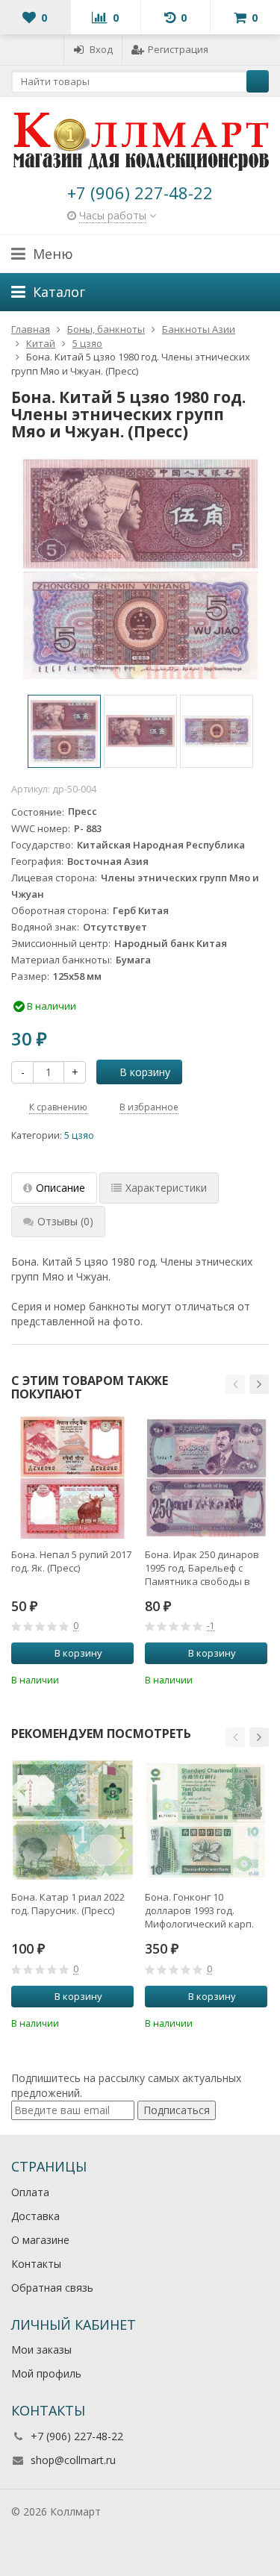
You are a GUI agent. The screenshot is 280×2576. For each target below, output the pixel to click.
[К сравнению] (102, 1678)
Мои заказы (41, 2350)
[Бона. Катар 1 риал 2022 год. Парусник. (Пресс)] (72, 1820)
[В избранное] (125, 1678)
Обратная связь (52, 2288)
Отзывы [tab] (65, 1221)
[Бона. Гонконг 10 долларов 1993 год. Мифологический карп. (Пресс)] (206, 1820)
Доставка (35, 2216)
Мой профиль (46, 2373)
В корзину (145, 1072)
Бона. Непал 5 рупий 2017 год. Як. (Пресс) (71, 1561)
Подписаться (177, 2110)
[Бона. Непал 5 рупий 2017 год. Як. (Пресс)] (72, 1478)
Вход (101, 49)
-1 (211, 1626)
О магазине (40, 2240)
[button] (235, 1384)
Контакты (36, 2264)
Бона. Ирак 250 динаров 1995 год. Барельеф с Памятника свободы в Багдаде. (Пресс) (202, 1568)
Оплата (30, 2192)
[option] (64, 731)
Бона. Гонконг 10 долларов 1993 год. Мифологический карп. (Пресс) (199, 1910)
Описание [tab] (60, 1188)
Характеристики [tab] (166, 1188)
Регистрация (178, 49)
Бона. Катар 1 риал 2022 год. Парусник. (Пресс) (68, 1904)
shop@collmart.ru (73, 2460)
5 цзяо (79, 1135)
